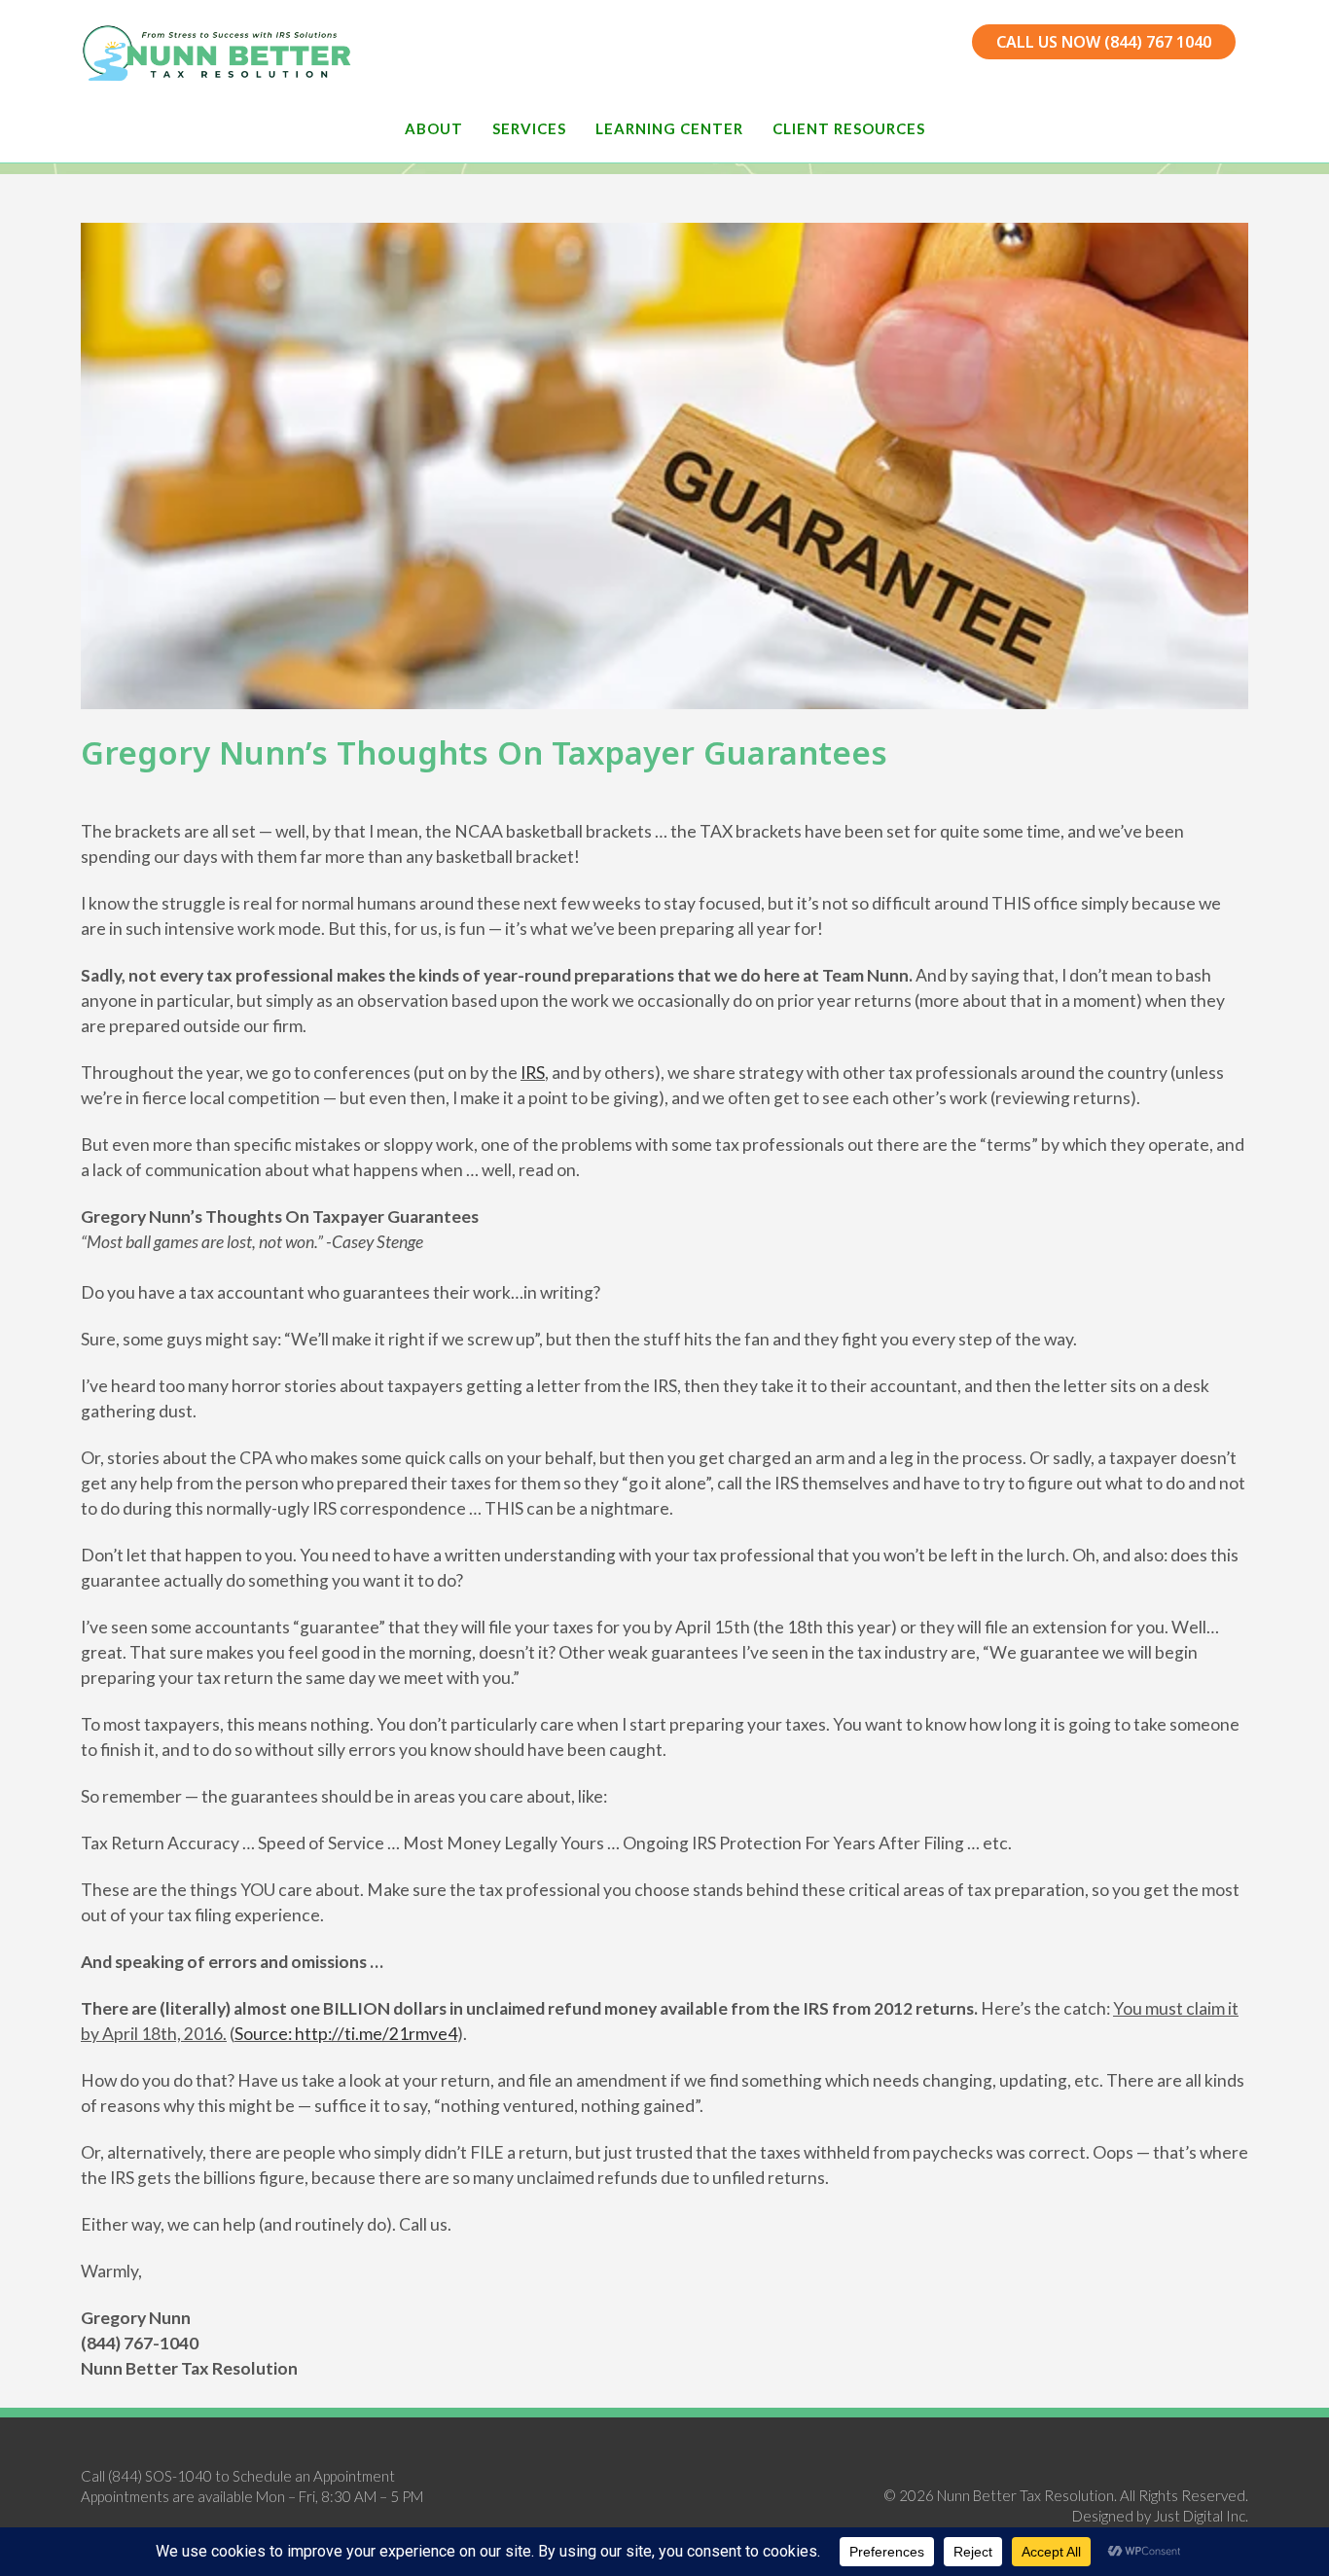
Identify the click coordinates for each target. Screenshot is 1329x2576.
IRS (533, 1073)
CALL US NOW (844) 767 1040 (1104, 42)
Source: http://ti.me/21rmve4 (346, 2034)
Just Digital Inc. (1201, 2516)
